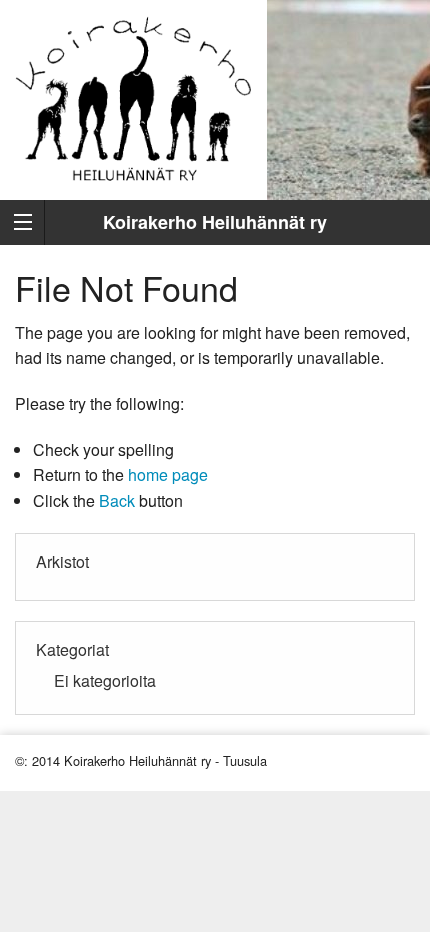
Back (117, 500)
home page (168, 474)
